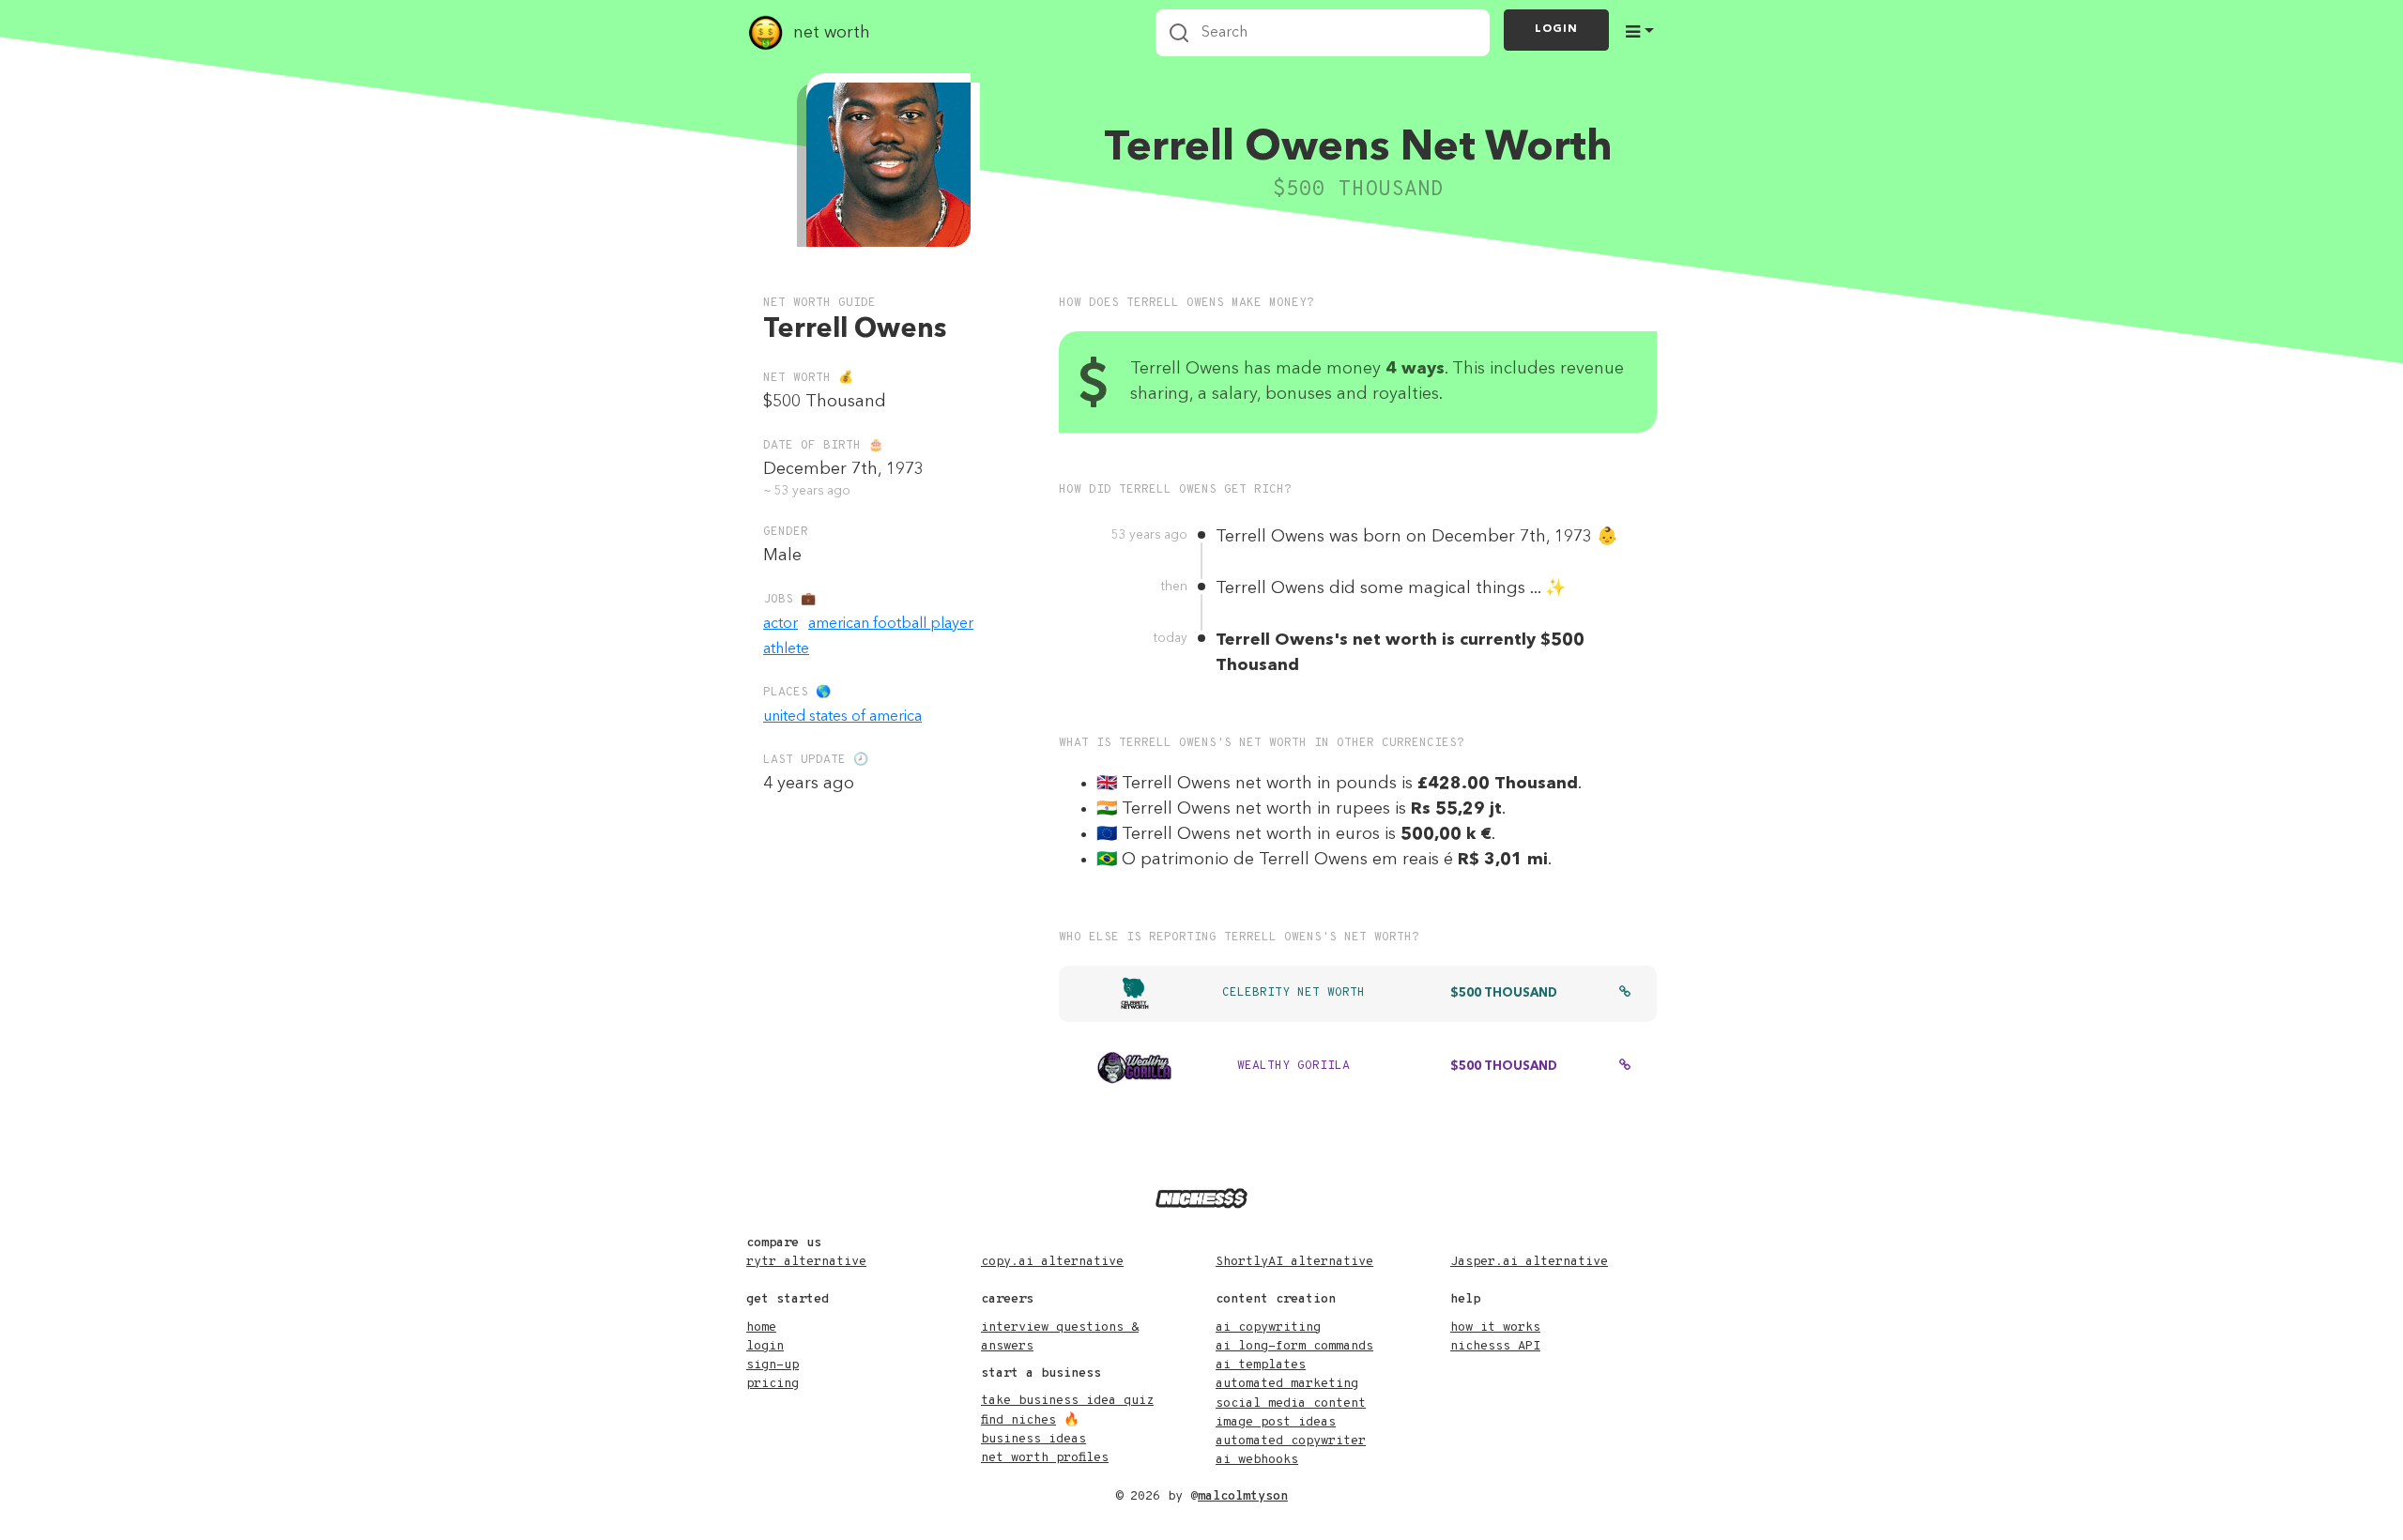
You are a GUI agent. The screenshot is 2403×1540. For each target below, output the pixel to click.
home (761, 1327)
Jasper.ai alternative (1529, 1262)
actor (781, 624)
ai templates (1261, 1365)
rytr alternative (806, 1262)
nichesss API (1495, 1346)
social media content (1291, 1403)
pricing (773, 1384)
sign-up (773, 1365)
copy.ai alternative (1052, 1262)
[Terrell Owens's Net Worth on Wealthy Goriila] (1625, 1067)
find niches (1018, 1420)
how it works (1495, 1327)
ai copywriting (1268, 1327)
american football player (891, 624)
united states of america (842, 717)
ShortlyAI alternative (1294, 1262)
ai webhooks (1257, 1460)
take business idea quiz (1067, 1401)
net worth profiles (1045, 1458)
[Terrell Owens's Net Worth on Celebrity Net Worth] (1625, 994)
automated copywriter (1291, 1441)
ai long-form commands (1294, 1346)
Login (1556, 29)
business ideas (1033, 1439)
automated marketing (1287, 1384)
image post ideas (1276, 1422)
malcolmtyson (1243, 1496)
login (765, 1346)
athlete (786, 649)
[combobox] (1323, 33)
